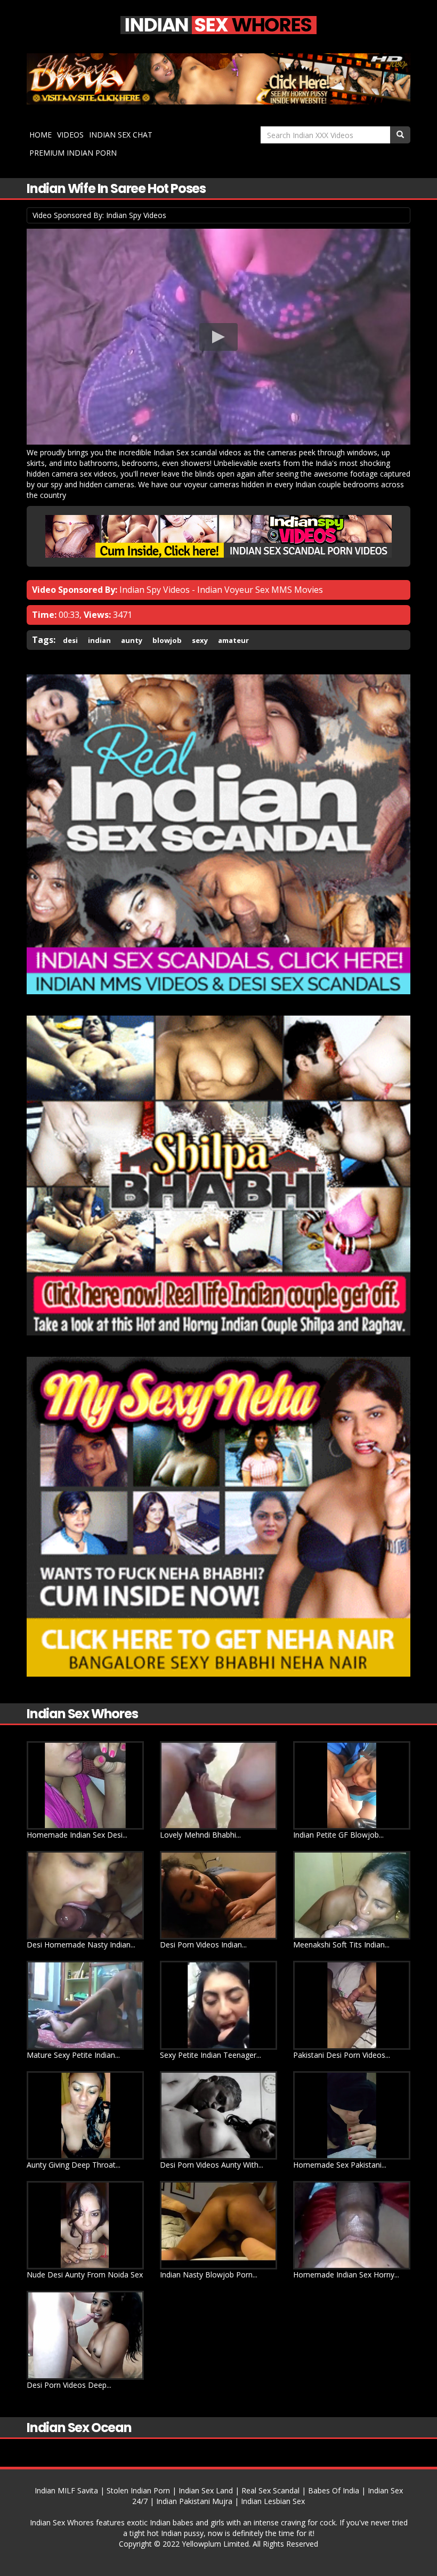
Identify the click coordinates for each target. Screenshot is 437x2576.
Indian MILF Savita (66, 2490)
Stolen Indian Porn (138, 2490)
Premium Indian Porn (73, 153)
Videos (70, 135)
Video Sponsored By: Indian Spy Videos (99, 215)
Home (41, 135)
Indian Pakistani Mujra (194, 2501)
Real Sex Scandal (270, 2490)
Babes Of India (334, 2490)
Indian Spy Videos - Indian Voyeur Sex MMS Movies (221, 590)
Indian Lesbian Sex (273, 2501)
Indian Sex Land (206, 2490)
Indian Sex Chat (121, 135)
